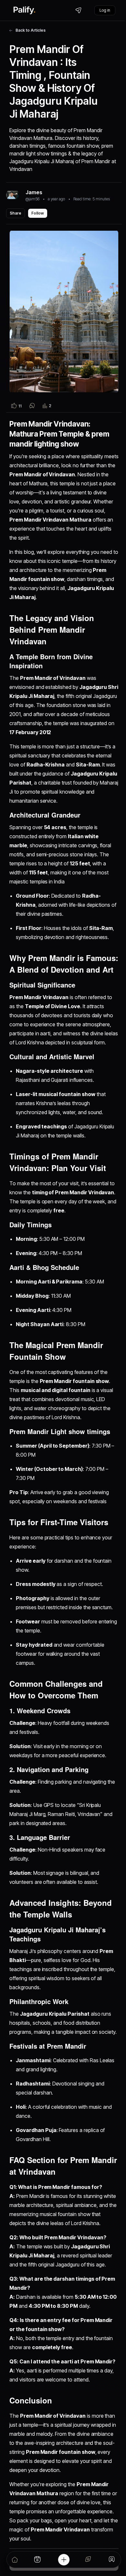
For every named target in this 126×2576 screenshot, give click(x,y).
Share (16, 213)
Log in (105, 10)
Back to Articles (31, 30)
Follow (38, 213)
